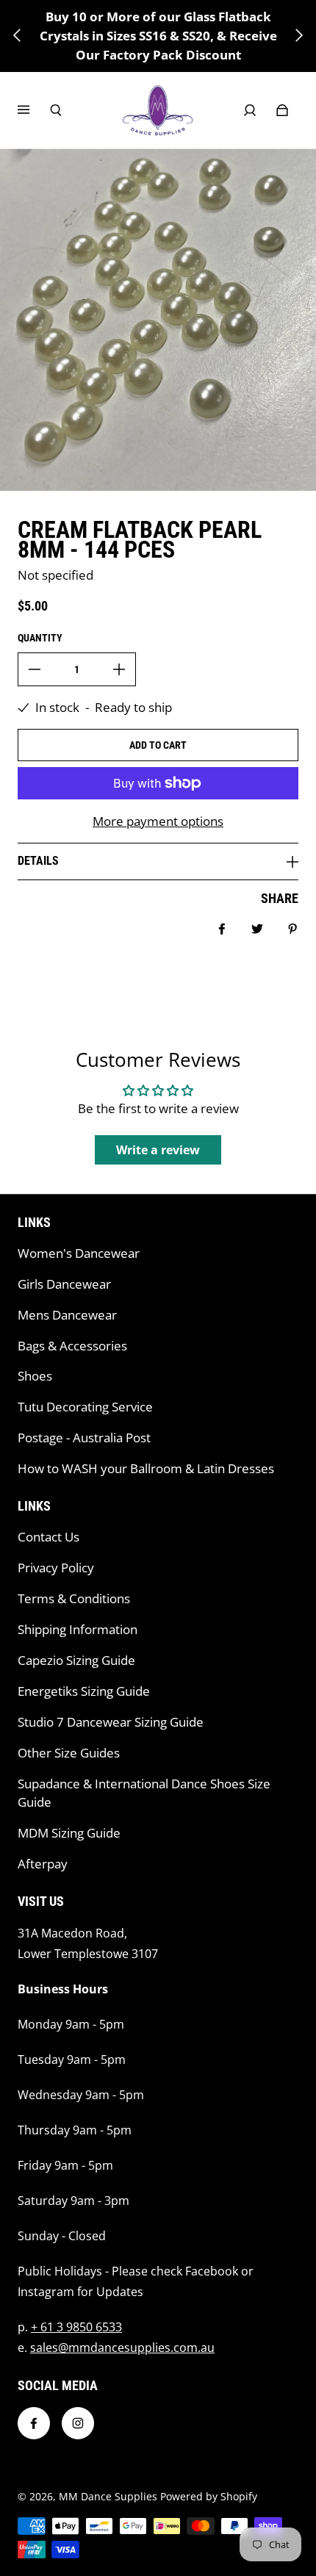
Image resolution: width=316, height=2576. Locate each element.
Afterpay (43, 1864)
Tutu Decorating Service (85, 1407)
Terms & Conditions (74, 1598)
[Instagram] (78, 2423)
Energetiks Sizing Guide (84, 1691)
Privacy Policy (56, 1568)
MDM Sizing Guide (69, 1833)
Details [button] (38, 861)
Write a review (158, 1150)
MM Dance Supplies (108, 2496)
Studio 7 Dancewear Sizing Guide (111, 1722)
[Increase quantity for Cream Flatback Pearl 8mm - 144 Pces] (119, 669)
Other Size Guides (69, 1753)
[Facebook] (34, 2423)
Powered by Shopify (209, 2496)
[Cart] (282, 110)
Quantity (40, 638)
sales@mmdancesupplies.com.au (122, 2347)
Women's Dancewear (79, 1253)
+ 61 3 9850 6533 (76, 2327)
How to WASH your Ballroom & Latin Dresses (146, 1468)
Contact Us (49, 1537)
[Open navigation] (34, 110)
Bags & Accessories (72, 1346)
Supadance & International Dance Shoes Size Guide (144, 1793)
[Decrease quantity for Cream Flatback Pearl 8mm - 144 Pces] (35, 669)
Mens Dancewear (67, 1315)
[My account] (250, 110)
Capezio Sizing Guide (76, 1660)
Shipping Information (78, 1629)
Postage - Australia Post (84, 1438)
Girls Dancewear (64, 1284)
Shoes (35, 1376)
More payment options (158, 821)
